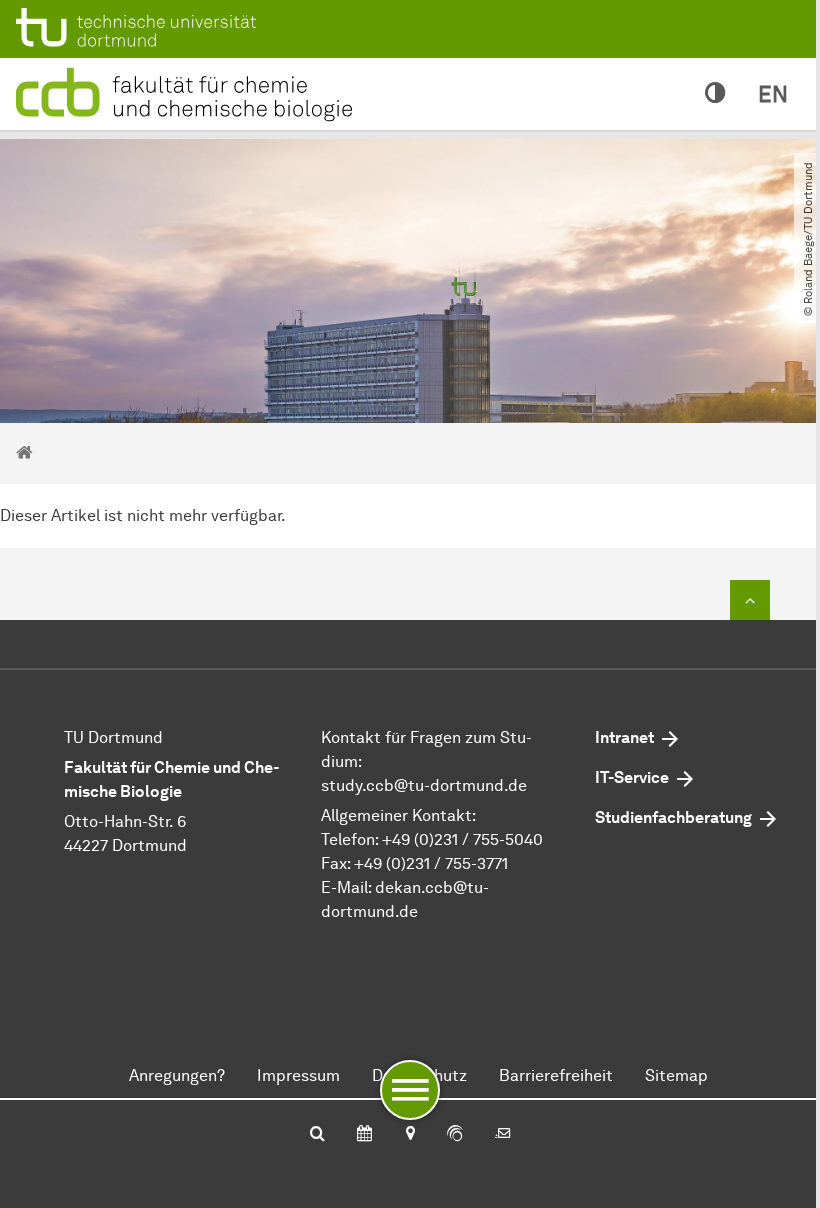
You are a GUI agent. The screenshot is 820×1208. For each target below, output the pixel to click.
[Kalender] (364, 1135)
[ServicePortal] (455, 1135)
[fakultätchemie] (188, 92)
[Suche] (317, 1135)
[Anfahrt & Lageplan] (409, 1135)
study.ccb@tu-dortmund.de (424, 785)
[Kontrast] (715, 94)
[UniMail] (503, 1135)
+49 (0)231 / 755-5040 (462, 839)
